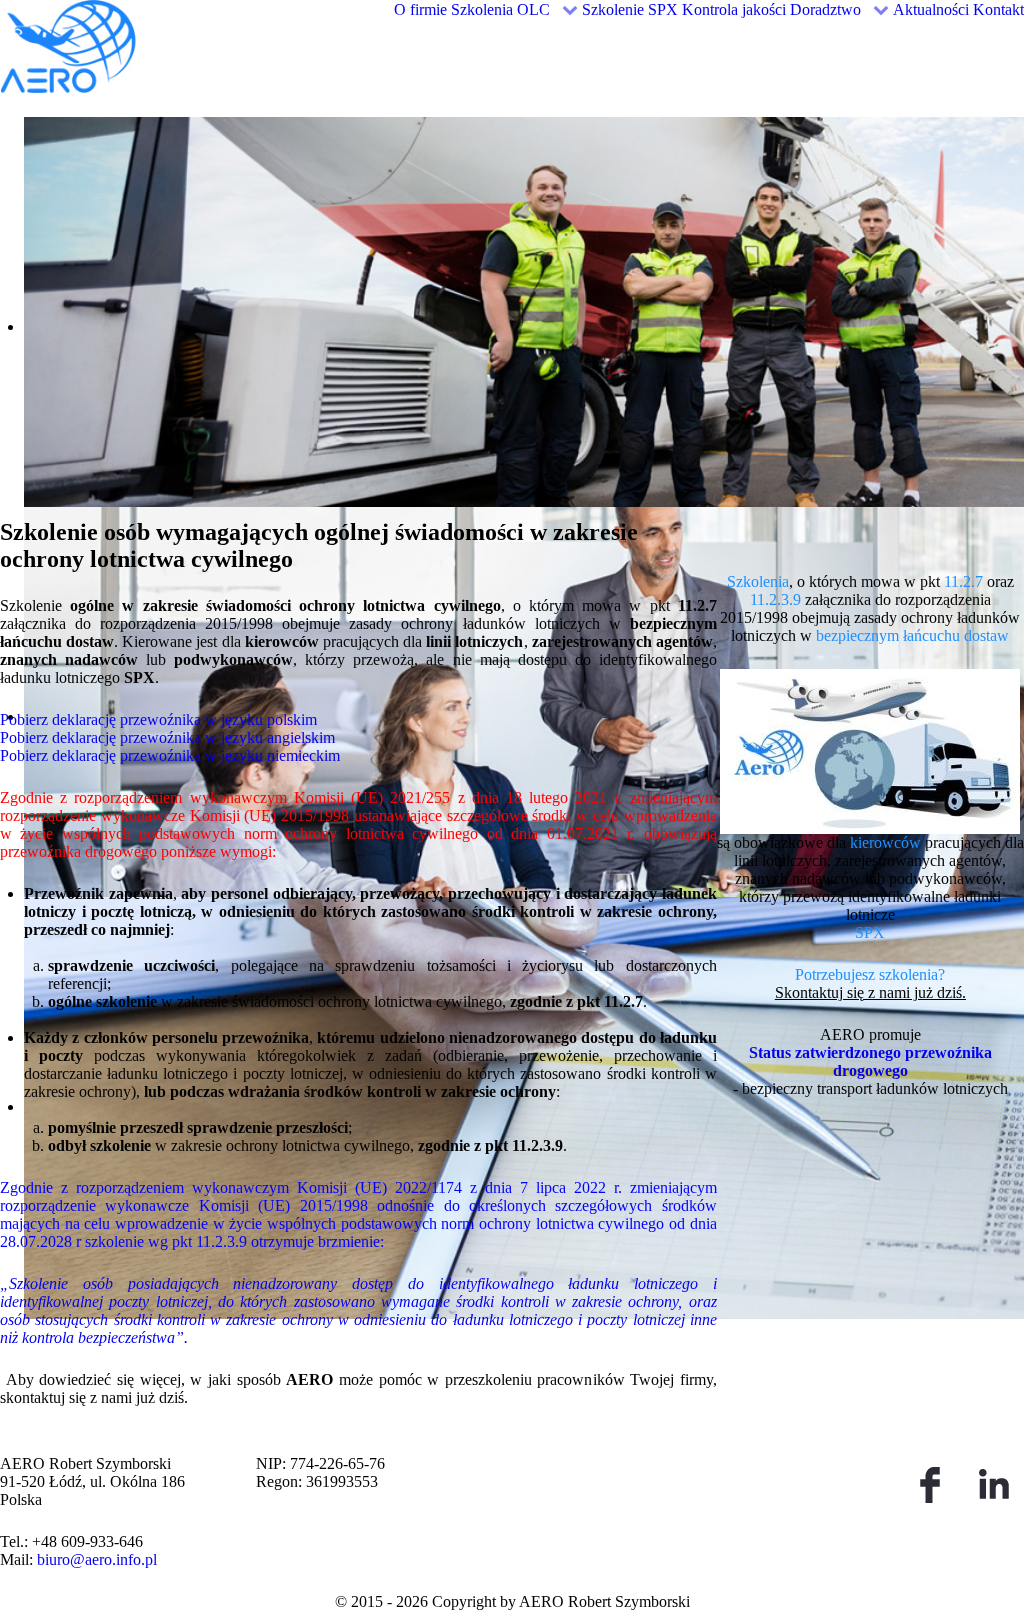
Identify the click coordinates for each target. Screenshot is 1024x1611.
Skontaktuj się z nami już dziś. (870, 992)
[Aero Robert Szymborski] (138, 44)
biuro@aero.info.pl (97, 1559)
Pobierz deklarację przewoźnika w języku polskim (158, 719)
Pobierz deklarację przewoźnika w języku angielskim (167, 737)
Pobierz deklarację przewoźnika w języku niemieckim (170, 755)
